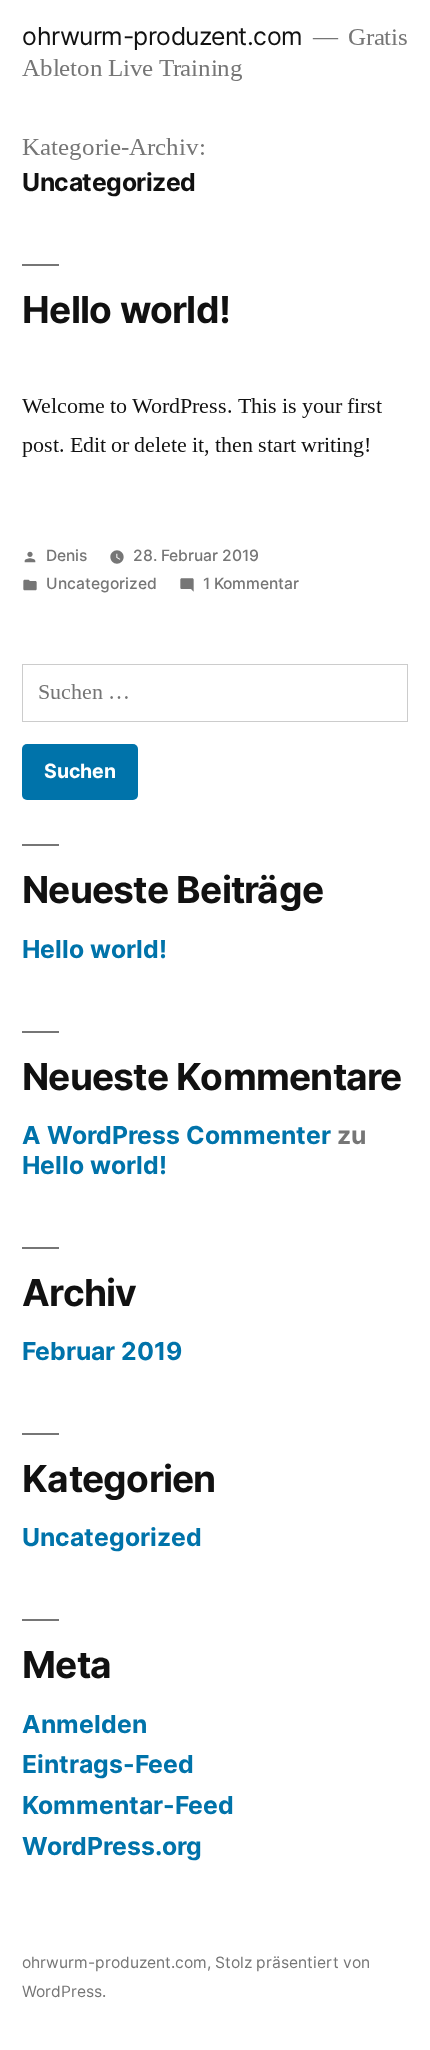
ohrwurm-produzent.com (162, 36)
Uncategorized (101, 583)
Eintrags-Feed (108, 1764)
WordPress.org (112, 1846)
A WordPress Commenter (176, 1135)
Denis (66, 555)
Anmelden (84, 1724)
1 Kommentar (251, 583)
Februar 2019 (102, 1351)
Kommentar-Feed (128, 1805)
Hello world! (126, 309)
